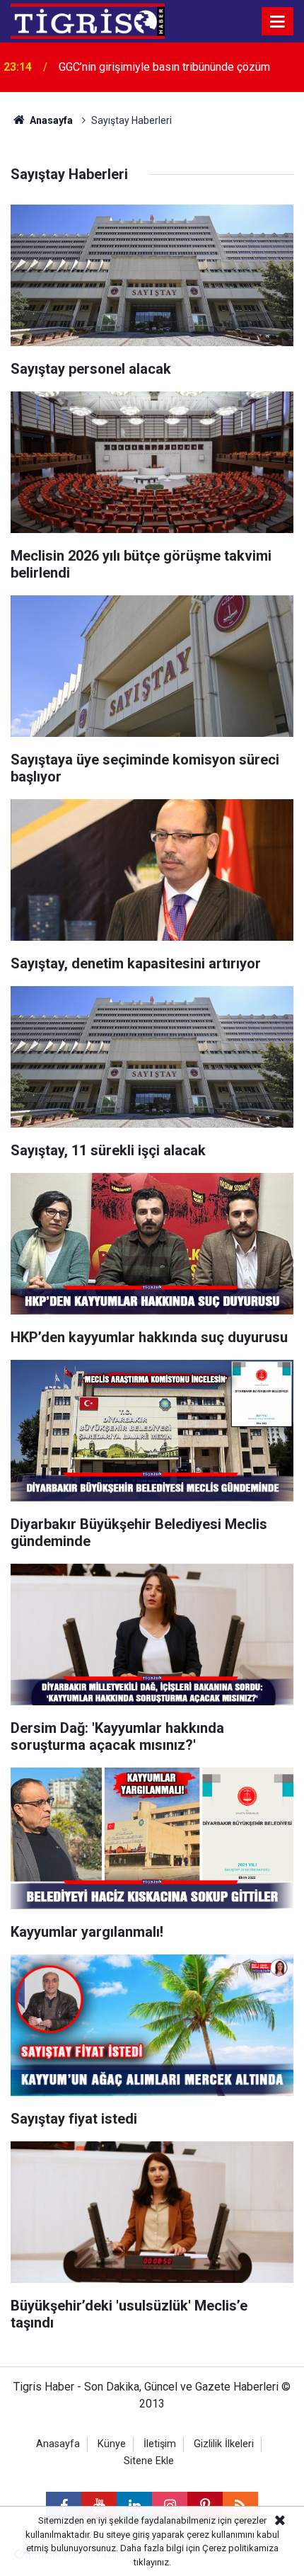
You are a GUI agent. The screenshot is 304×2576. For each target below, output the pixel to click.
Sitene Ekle (149, 2461)
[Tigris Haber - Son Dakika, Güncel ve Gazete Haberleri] (88, 20)
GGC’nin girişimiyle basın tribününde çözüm (164, 67)
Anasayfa (50, 120)
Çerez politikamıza (240, 2548)
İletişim (160, 2444)
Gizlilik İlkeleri (224, 2444)
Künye (112, 2444)
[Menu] (278, 22)
